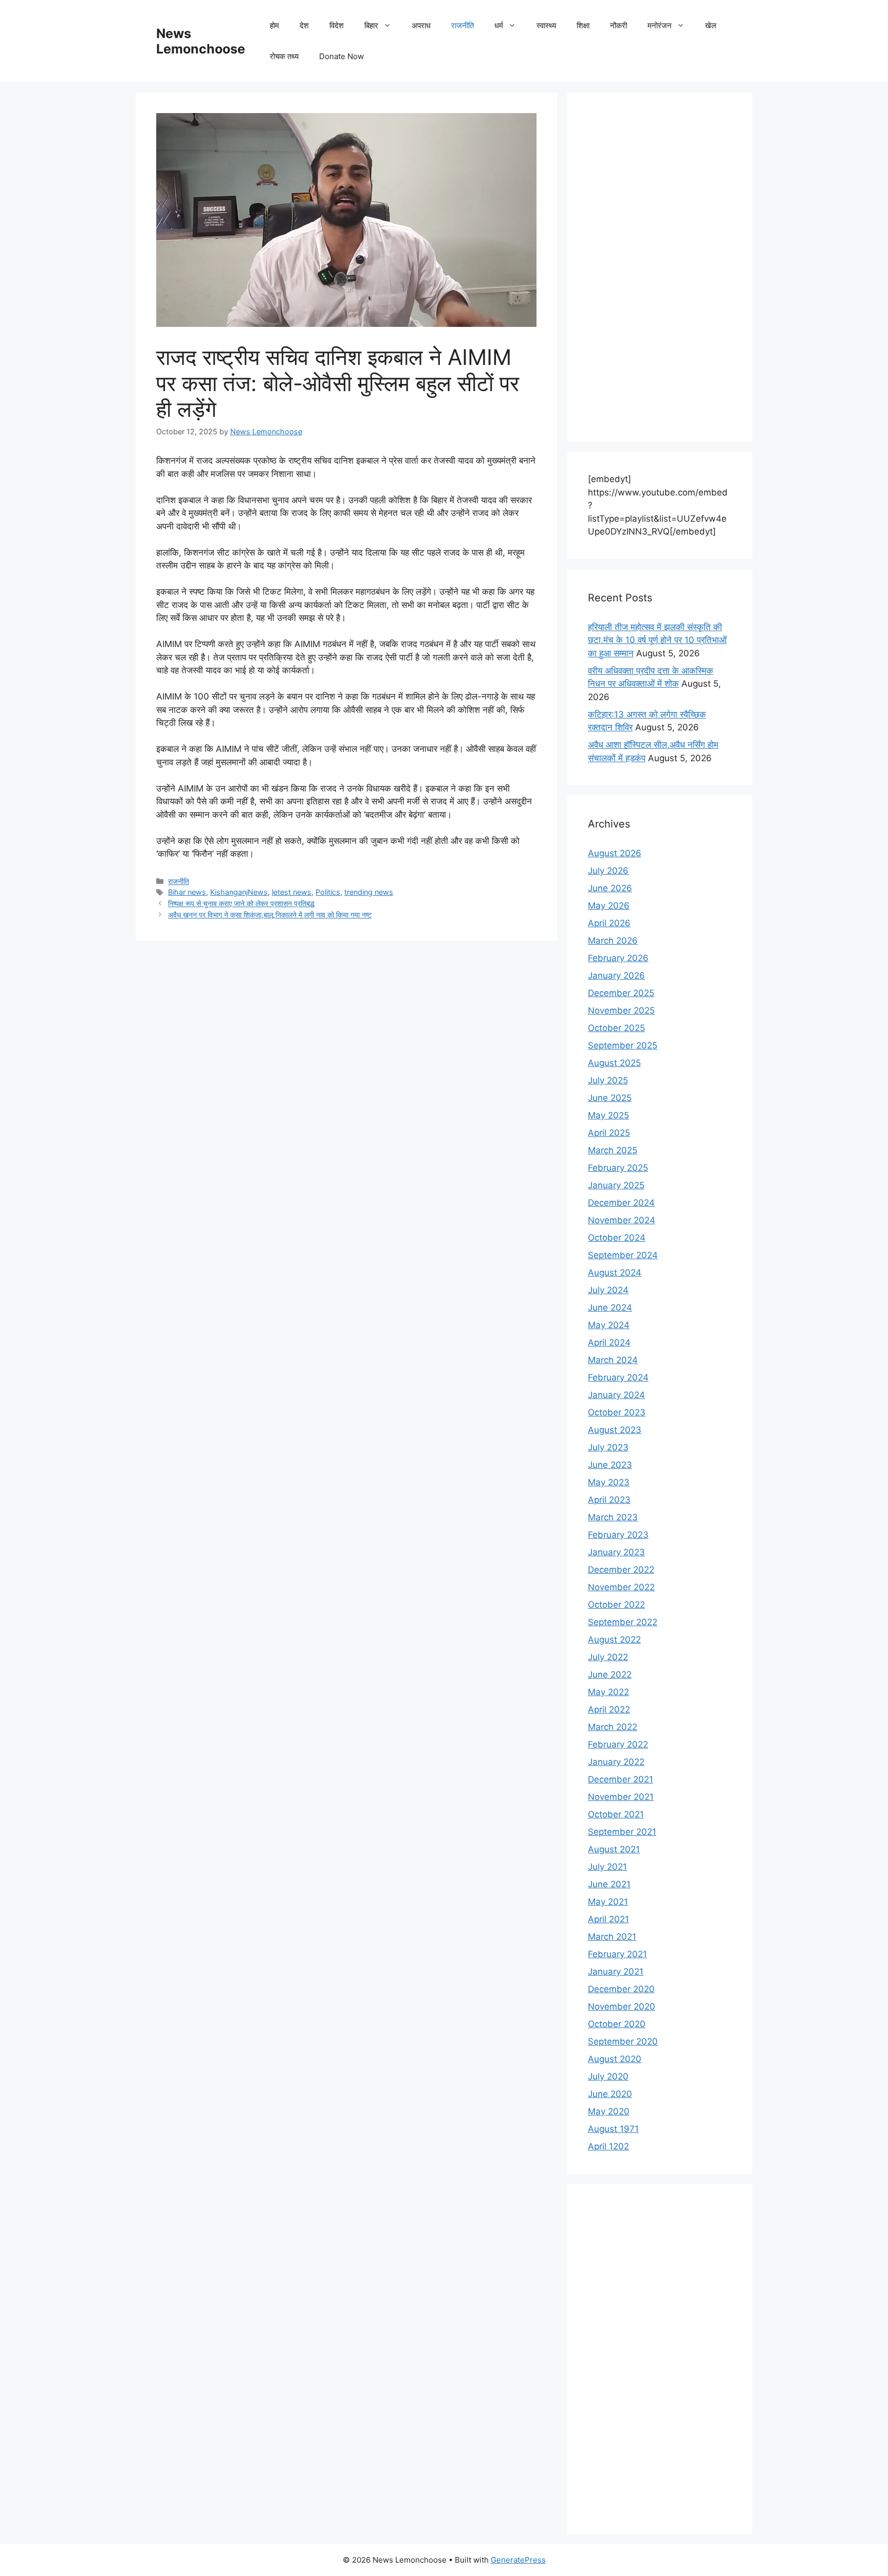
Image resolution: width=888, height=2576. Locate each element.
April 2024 (609, 1342)
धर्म (499, 25)
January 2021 (616, 1972)
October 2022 (616, 1605)
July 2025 (608, 1080)
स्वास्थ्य (546, 25)
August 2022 (614, 1640)
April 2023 (609, 1500)
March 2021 (612, 1937)
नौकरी (618, 25)
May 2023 (609, 1482)
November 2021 (621, 1797)
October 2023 (617, 1412)
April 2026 (609, 923)
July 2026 (608, 871)
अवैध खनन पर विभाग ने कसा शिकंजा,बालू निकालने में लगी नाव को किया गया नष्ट (270, 915)
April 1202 (608, 2146)
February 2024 (618, 1377)
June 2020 (610, 2094)
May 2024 (609, 1325)
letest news (292, 892)
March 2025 (613, 1150)
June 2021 (609, 1884)
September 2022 (623, 1622)
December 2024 (621, 1203)
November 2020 (622, 2007)
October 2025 (616, 1028)
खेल (711, 25)
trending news (369, 892)
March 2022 (613, 1727)
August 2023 (615, 1430)
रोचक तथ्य (284, 56)
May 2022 (608, 1692)
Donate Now (341, 56)
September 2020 (623, 2041)
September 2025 (623, 1045)
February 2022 (618, 1744)
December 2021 (621, 1779)
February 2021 (617, 1954)
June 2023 (610, 1465)
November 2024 (622, 1220)
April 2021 (608, 1919)
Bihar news (187, 892)
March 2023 (613, 1517)
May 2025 (608, 1115)
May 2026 (609, 906)
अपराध (421, 25)
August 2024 (615, 1273)
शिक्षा (583, 25)
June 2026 (610, 888)
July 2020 (608, 2076)
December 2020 (621, 1989)
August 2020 (615, 2059)
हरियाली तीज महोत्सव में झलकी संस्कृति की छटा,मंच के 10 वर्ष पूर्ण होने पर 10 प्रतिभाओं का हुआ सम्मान (657, 640)
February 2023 (618, 1535)
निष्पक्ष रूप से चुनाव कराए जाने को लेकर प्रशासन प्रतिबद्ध (241, 903)
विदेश (337, 25)
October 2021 (616, 1814)
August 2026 (615, 853)
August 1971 (613, 2129)
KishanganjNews (239, 892)
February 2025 (618, 1168)
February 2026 (618, 958)
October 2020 (617, 2024)
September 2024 (623, 1255)
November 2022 (621, 1587)
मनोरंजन (660, 25)
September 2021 (622, 1832)
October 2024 (617, 1238)
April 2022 (609, 1709)
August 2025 (614, 1063)
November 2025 (621, 1010)
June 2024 (610, 1308)
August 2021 (614, 1849)
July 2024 (608, 1290)
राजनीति (462, 25)
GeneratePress (518, 2560)
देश (304, 25)
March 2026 (613, 941)
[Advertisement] (660, 267)
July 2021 (607, 1867)
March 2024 (613, 1360)
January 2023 (616, 1552)
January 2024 (616, 1395)
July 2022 (608, 1657)
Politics (328, 892)
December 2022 (621, 1570)
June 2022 (610, 1675)
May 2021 (608, 1902)
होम (274, 25)
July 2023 (608, 1447)
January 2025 (616, 1185)
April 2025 (609, 1133)
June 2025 (610, 1098)
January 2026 (616, 976)
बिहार (371, 25)
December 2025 (621, 993)
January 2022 (616, 1762)
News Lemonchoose (201, 41)
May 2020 (609, 2111)
